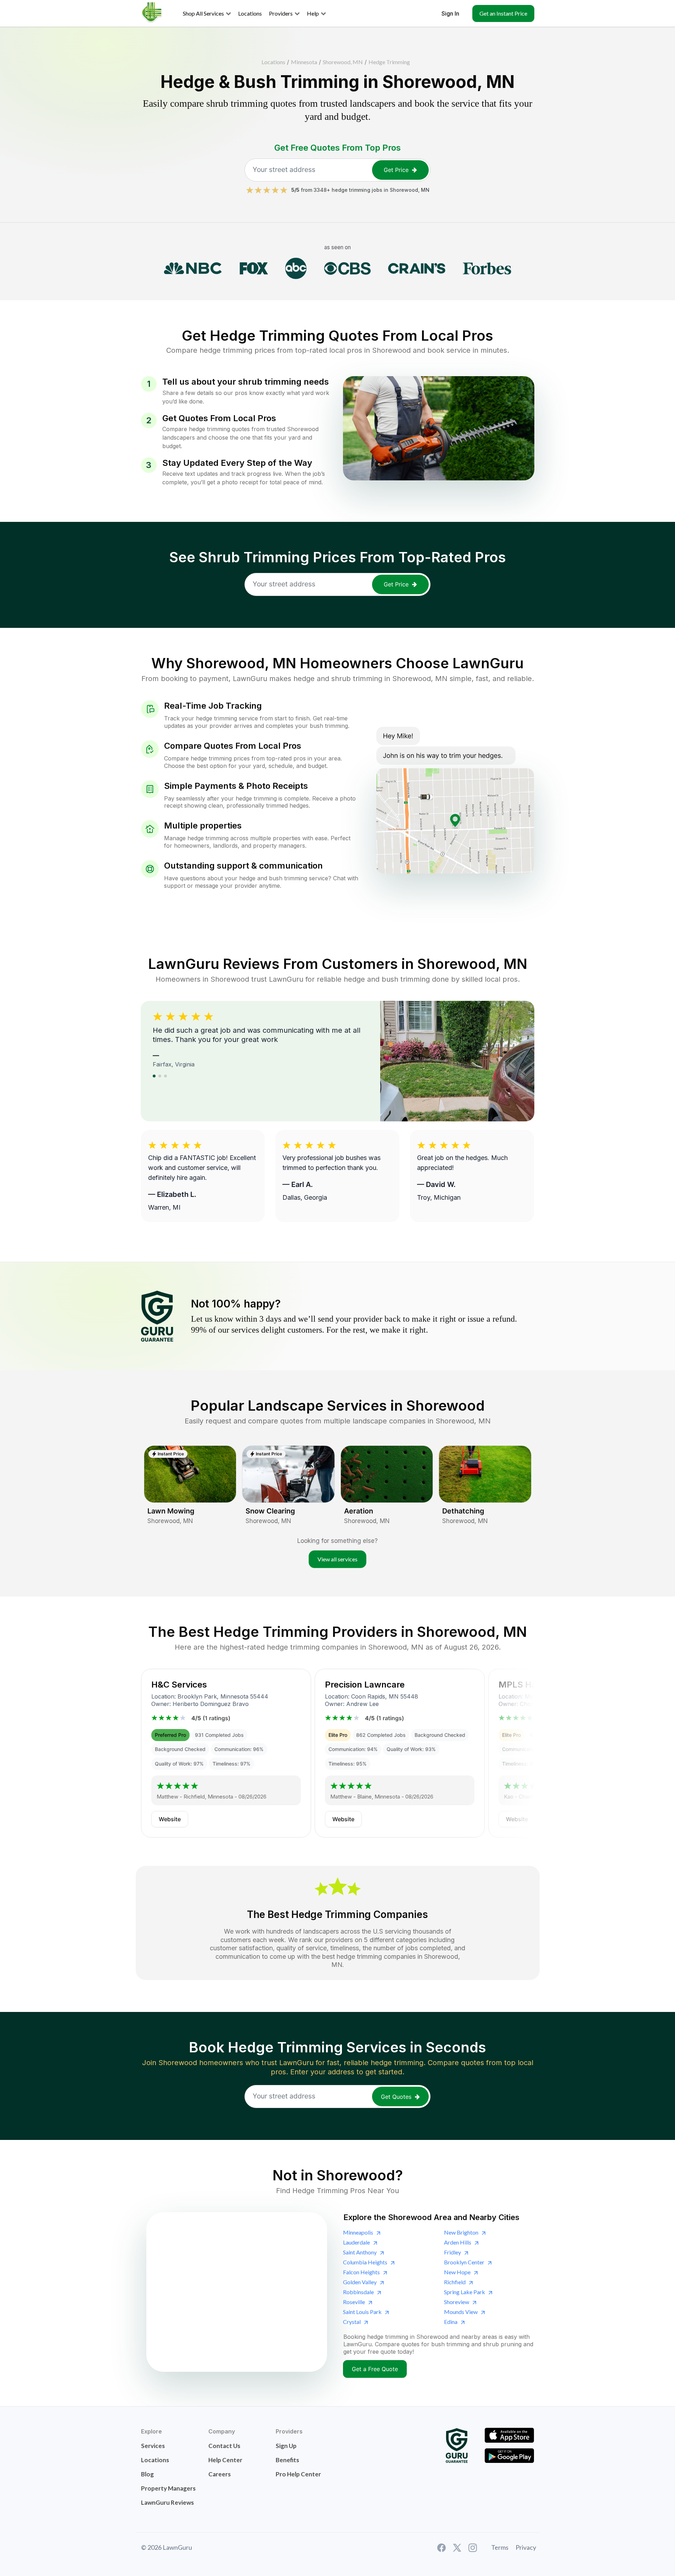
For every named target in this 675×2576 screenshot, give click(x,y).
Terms (500, 2547)
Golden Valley (360, 2282)
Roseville (354, 2302)
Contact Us (224, 2446)
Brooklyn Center (464, 2262)
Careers (220, 2474)
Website (170, 1819)
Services (153, 2446)
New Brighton (461, 2232)
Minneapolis (358, 2232)
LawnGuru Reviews (167, 2502)
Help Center (225, 2460)
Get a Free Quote (375, 2369)
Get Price (396, 170)
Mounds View (461, 2312)
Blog (147, 2474)
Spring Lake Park (465, 2292)
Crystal (352, 2322)
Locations (273, 62)
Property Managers (168, 2488)
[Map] (237, 2292)
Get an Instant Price (503, 13)
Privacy (526, 2547)
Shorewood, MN (343, 62)
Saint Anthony (360, 2252)
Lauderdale (356, 2242)
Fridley (452, 2252)
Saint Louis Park (362, 2312)
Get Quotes (396, 2097)
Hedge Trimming (389, 62)
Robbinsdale (358, 2292)
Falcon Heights (361, 2272)
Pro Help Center (298, 2474)
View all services (337, 1559)
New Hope (457, 2272)
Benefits (287, 2460)
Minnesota (304, 62)
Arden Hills (458, 2242)
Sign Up (286, 2446)
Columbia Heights (365, 2262)
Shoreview (457, 2302)
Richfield (455, 2282)
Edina (451, 2322)
